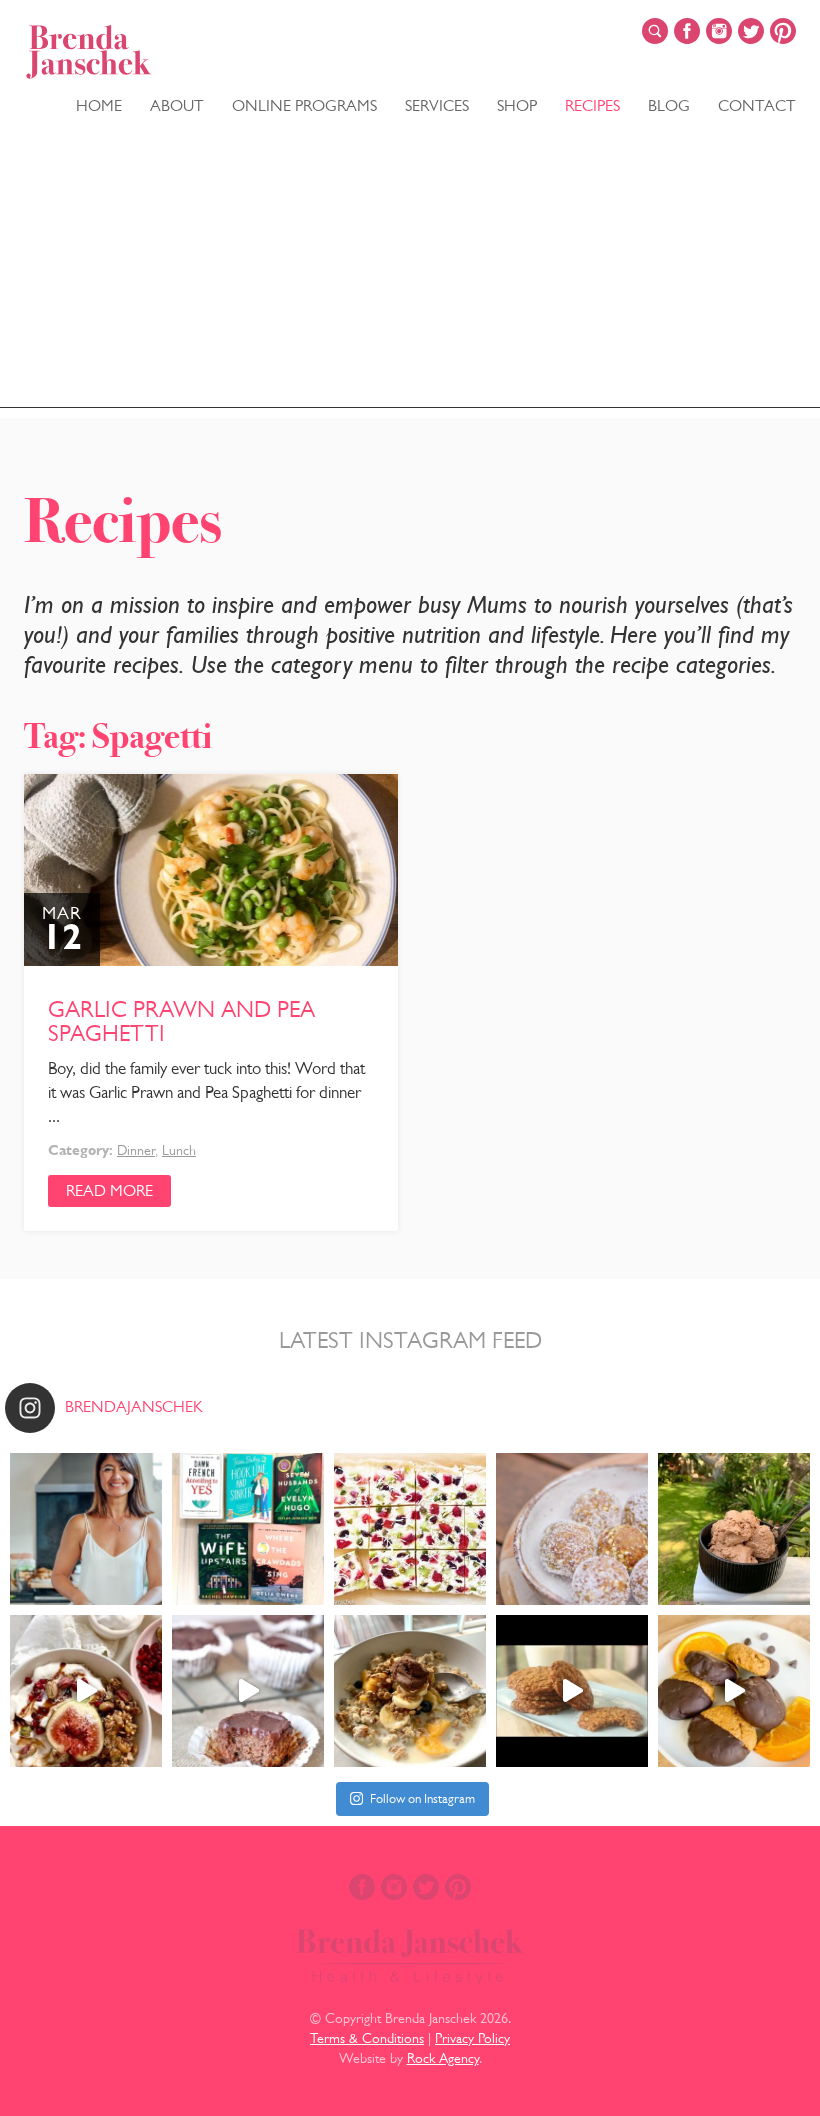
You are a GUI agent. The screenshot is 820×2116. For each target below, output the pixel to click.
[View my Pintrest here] (783, 31)
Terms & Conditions (367, 2038)
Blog (669, 105)
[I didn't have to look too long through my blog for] (734, 1691)
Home (99, 105)
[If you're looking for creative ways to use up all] (572, 1529)
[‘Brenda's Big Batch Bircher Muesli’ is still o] (410, 1691)
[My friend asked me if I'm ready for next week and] (410, 1529)
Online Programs (304, 105)
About (177, 105)
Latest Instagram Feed (410, 1340)
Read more (109, 1190)
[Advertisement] (410, 268)
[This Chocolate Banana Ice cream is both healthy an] (734, 1529)
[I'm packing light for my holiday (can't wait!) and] (248, 1529)
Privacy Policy (472, 2038)
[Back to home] (89, 52)
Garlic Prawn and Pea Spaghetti (181, 1021)
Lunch (179, 1150)
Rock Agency (443, 2058)
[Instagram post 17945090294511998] (86, 1691)
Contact (757, 105)
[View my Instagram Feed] (719, 31)
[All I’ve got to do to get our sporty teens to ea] (572, 1691)
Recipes (592, 105)
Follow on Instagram (422, 1798)
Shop (517, 105)
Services (437, 105)
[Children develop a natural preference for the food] (248, 1691)
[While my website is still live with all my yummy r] (86, 1529)
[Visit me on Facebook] (687, 31)
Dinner (136, 1150)
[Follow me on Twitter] (751, 31)
